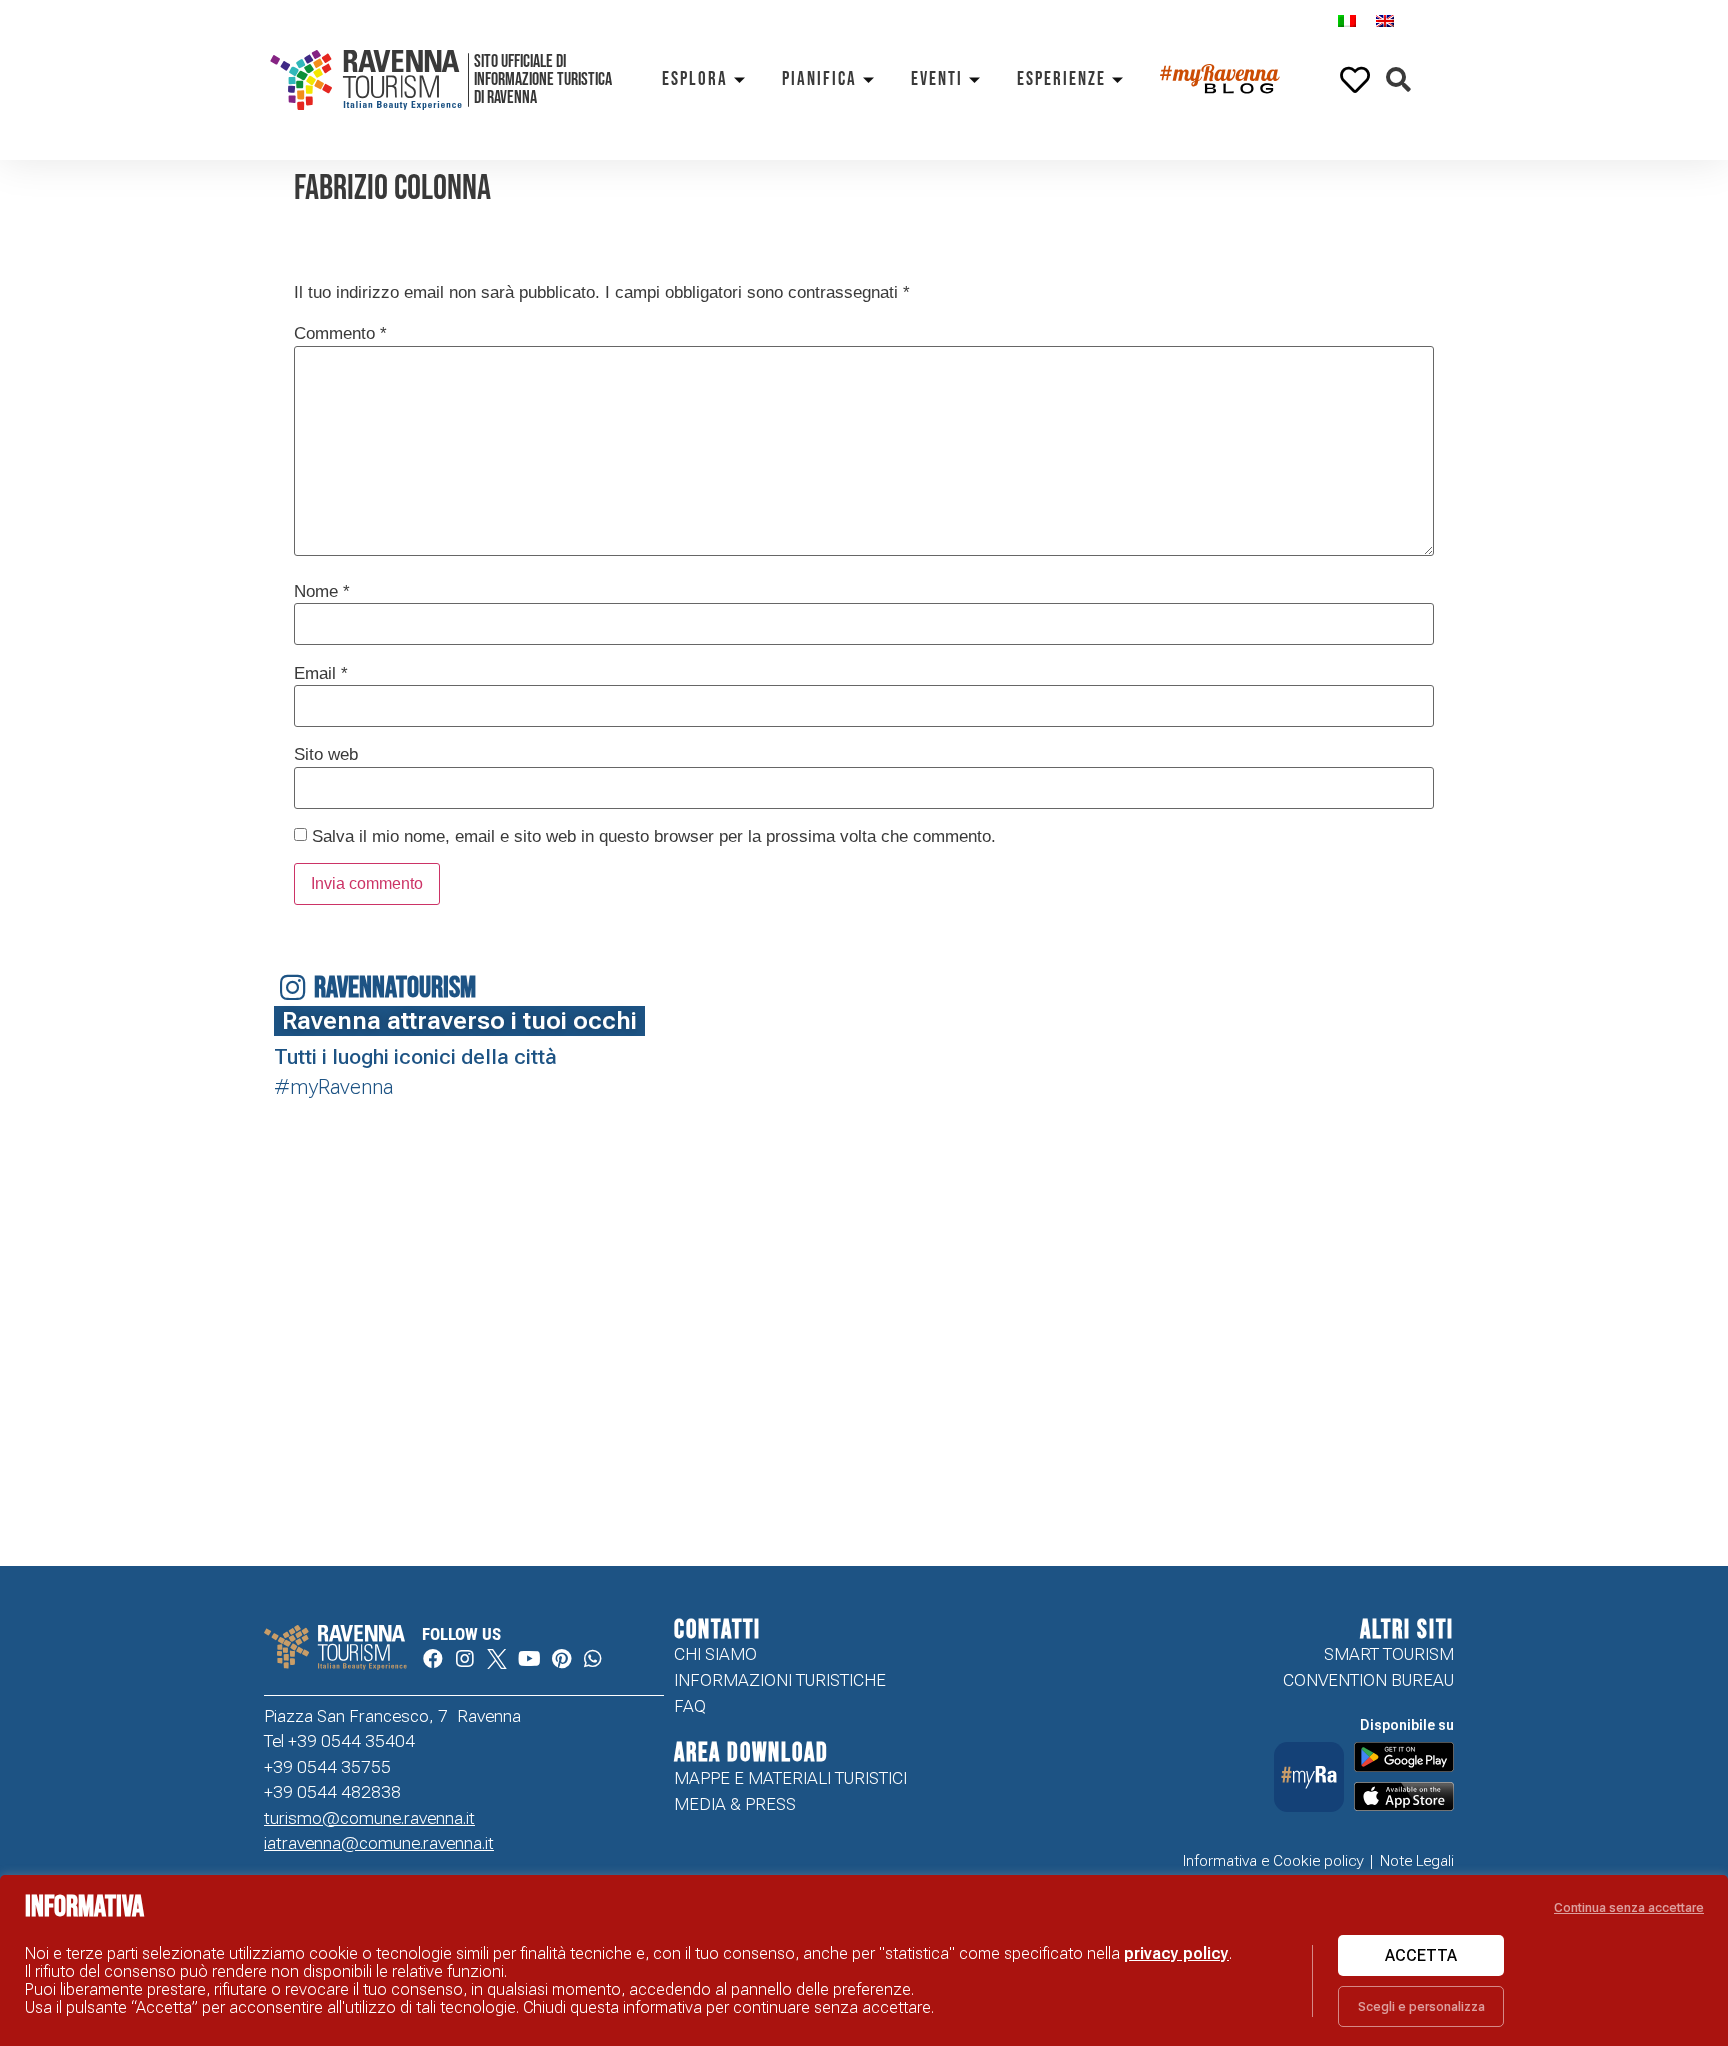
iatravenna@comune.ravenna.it (379, 1843)
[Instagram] (465, 1659)
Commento (340, 333)
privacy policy (1176, 1953)
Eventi (937, 79)
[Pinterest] (561, 1659)
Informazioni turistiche (780, 1680)
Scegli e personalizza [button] (1421, 2006)
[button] (1398, 80)
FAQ (690, 1706)
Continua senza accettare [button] (1629, 1907)
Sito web (326, 754)
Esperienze (1061, 79)
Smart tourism (1389, 1654)
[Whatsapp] (593, 1659)
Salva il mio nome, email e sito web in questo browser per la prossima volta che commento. (654, 836)
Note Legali (1417, 1861)
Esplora (695, 79)
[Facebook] (433, 1659)
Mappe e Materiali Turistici (790, 1778)
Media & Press (735, 1804)
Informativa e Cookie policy (1273, 1861)
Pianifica (819, 79)
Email (321, 673)
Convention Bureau (1368, 1680)
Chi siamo (715, 1654)
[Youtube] (529, 1659)
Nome (322, 591)
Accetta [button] (1421, 1955)
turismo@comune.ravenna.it (369, 1818)
